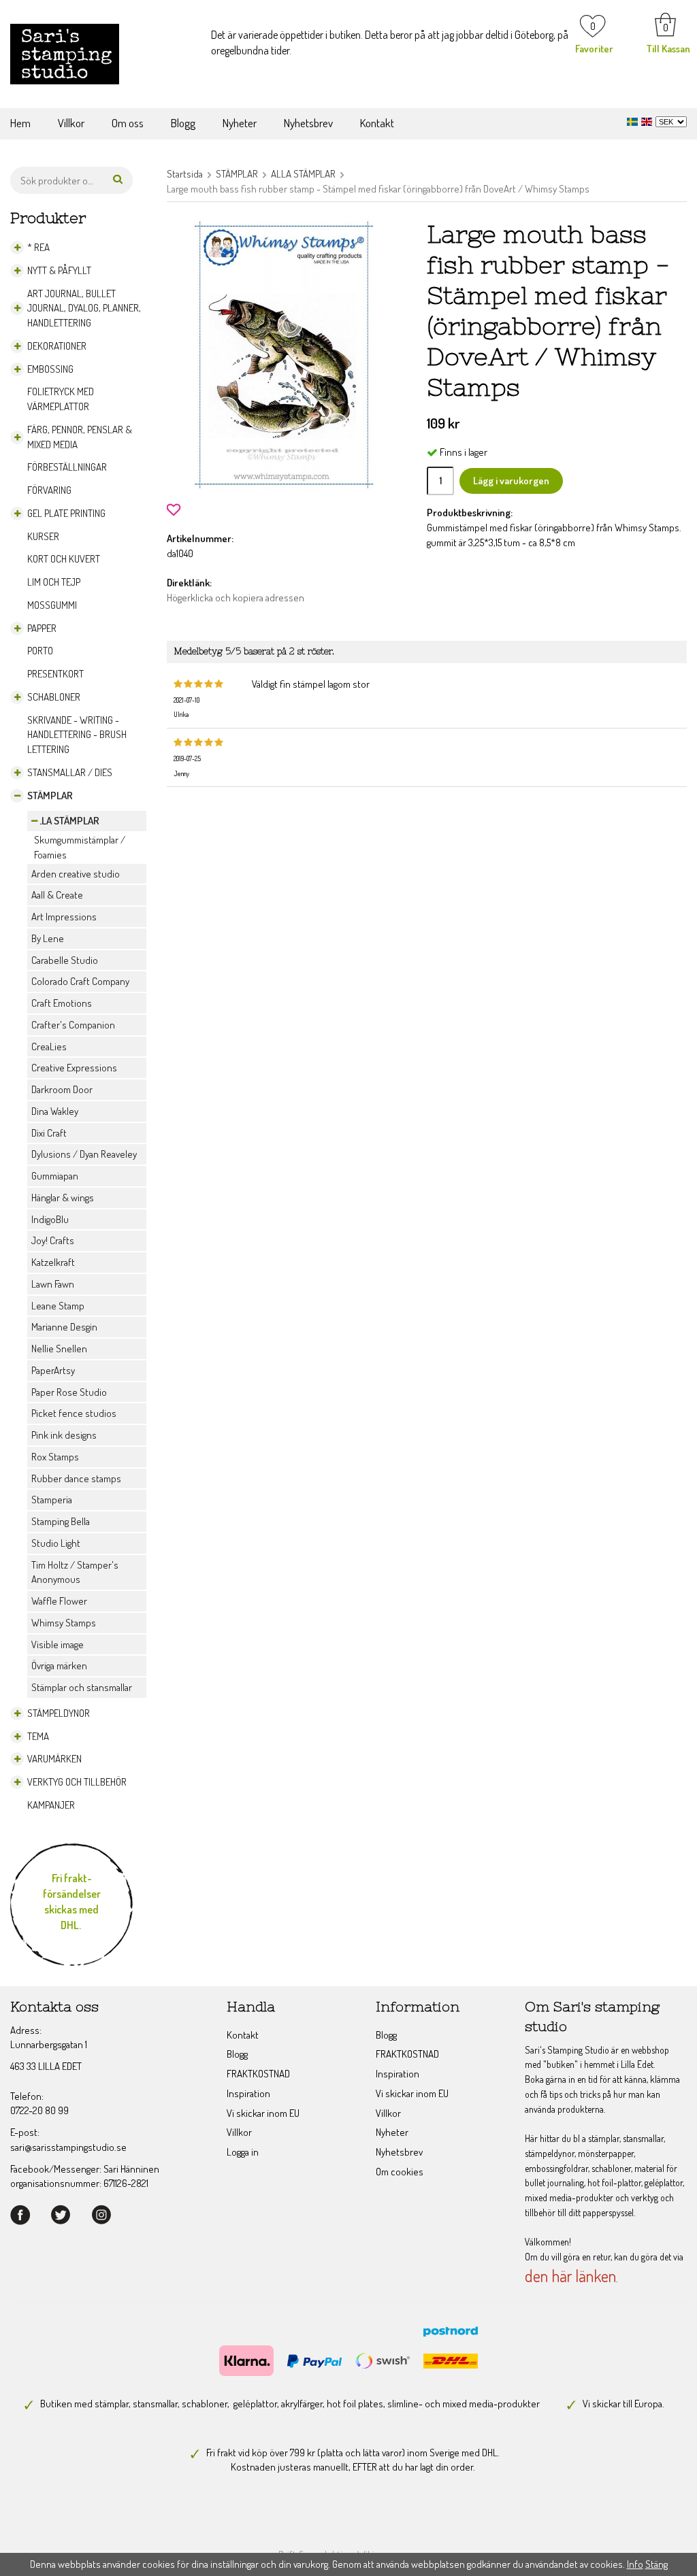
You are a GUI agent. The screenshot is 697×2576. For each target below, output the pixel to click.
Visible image (58, 1644)
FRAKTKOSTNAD (258, 2074)
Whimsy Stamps (64, 1623)
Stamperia (52, 1500)
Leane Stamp (58, 1306)
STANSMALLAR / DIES (70, 772)
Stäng (657, 2564)
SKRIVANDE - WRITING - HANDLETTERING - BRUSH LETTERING (77, 735)
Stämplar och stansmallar (82, 1687)
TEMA (38, 1736)
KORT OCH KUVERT (64, 559)
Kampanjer (51, 1805)
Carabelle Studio (65, 960)
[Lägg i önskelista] (174, 508)
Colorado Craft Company (80, 981)
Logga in (243, 2152)
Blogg (183, 123)
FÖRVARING (49, 490)
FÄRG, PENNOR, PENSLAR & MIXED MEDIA (80, 437)
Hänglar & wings (63, 1198)
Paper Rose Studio (69, 1392)
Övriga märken (59, 1666)
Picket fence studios (74, 1413)
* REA (38, 247)
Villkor (71, 123)
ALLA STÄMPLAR (65, 821)
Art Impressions (64, 917)
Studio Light (56, 1543)
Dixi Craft (49, 1133)
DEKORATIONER (57, 346)
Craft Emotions (62, 1003)
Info (635, 2564)
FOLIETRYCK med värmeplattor (61, 399)
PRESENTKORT (55, 674)
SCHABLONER (54, 697)
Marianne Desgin (64, 1327)
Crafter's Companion (73, 1025)
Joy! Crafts (53, 1240)
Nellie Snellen (59, 1349)
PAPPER (42, 628)
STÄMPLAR (50, 796)
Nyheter (240, 123)
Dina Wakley (55, 1111)
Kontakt (377, 123)
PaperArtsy (53, 1370)
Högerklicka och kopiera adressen (236, 598)
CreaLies (49, 1047)
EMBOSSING (50, 369)
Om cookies (400, 2172)
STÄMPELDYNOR (59, 1713)
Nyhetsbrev (308, 123)
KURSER (43, 536)
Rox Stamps (55, 1457)
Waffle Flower (59, 1601)
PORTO (40, 651)
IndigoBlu (50, 1219)
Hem (20, 123)
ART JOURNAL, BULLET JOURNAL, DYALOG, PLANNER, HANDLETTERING (84, 308)
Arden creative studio (76, 874)
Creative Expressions (74, 1068)
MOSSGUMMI (52, 605)
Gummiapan (55, 1176)
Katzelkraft (53, 1262)
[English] (648, 120)
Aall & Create (57, 895)
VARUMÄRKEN (54, 1759)
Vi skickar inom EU (263, 2113)
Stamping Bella (61, 1521)
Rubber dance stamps (76, 1478)
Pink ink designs (64, 1435)
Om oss (128, 123)
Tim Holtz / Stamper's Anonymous (75, 1572)
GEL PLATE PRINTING (66, 513)
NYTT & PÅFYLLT (59, 270)
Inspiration (248, 2093)
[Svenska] (634, 120)
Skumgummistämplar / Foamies (80, 847)
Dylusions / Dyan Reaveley (84, 1154)
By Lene (48, 938)
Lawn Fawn (53, 1284)
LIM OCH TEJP (54, 582)
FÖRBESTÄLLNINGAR (67, 467)
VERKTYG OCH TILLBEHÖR (77, 1782)
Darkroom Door (62, 1089)
